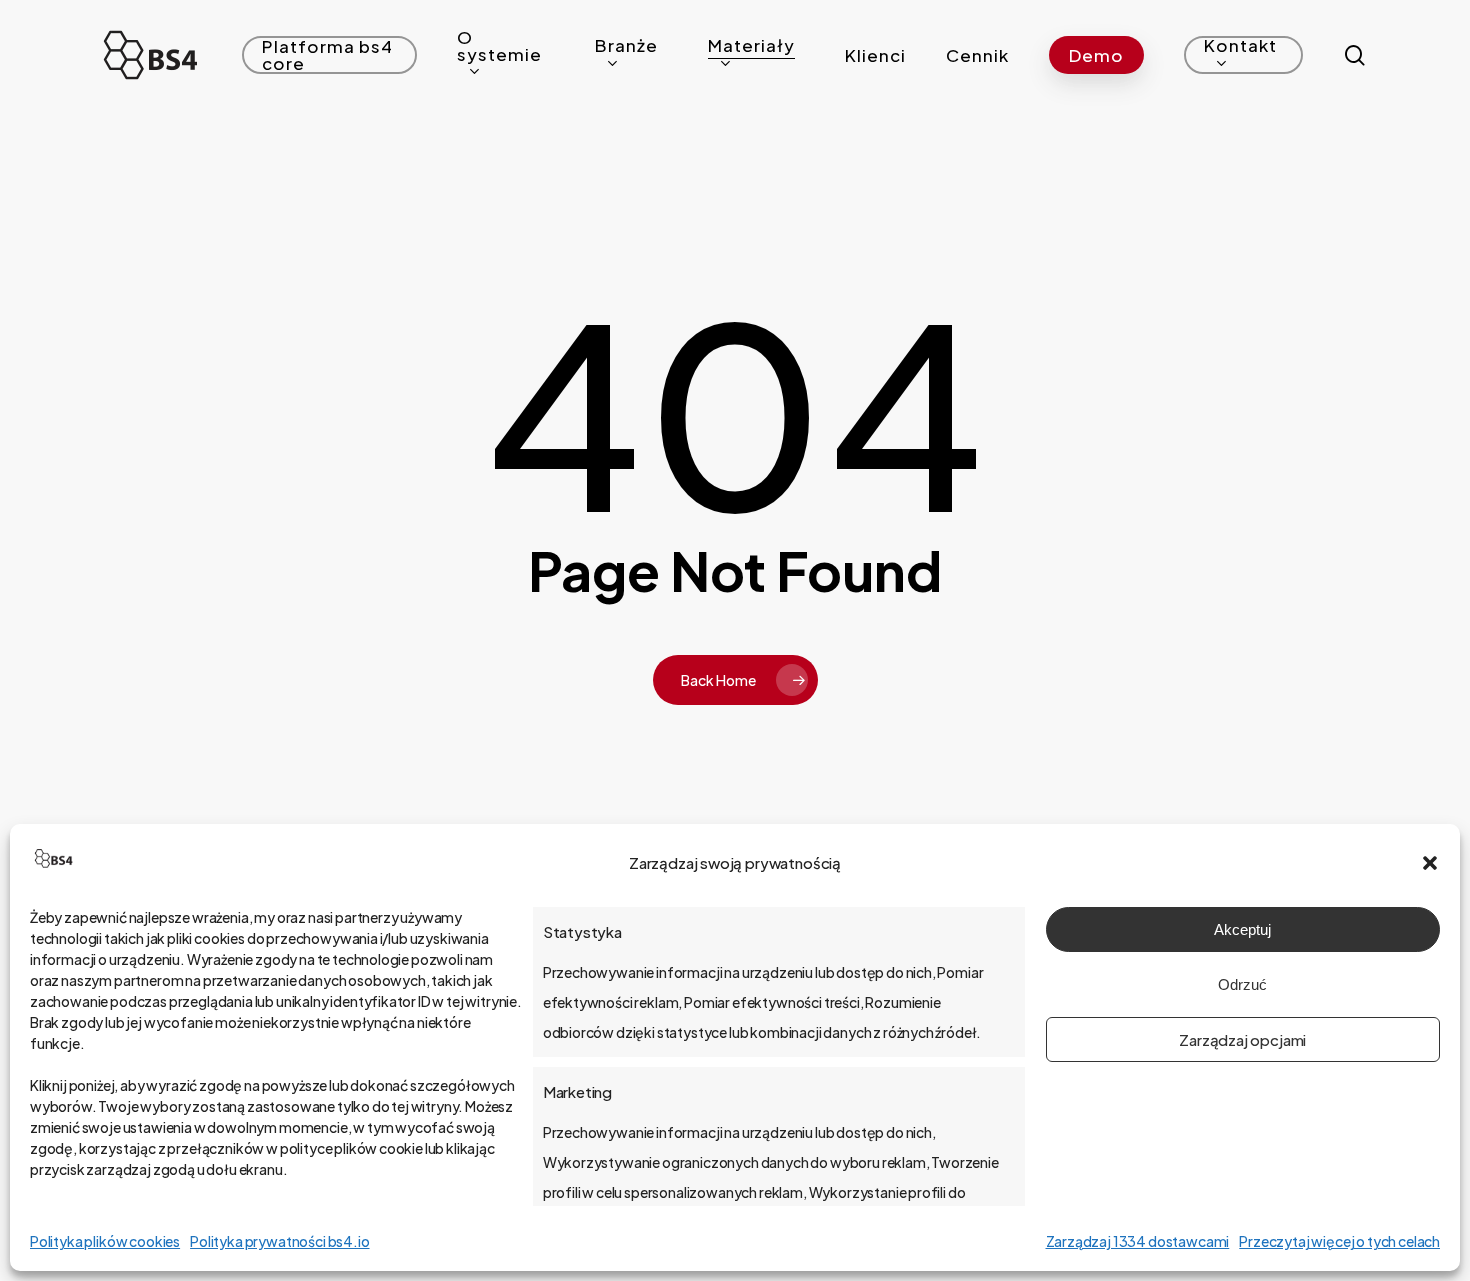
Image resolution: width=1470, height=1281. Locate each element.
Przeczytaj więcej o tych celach (1339, 1241)
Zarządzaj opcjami (1242, 1039)
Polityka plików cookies (105, 1241)
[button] (1430, 863)
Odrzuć (1242, 984)
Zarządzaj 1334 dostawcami (1138, 1241)
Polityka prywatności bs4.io (279, 1241)
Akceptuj (1242, 929)
